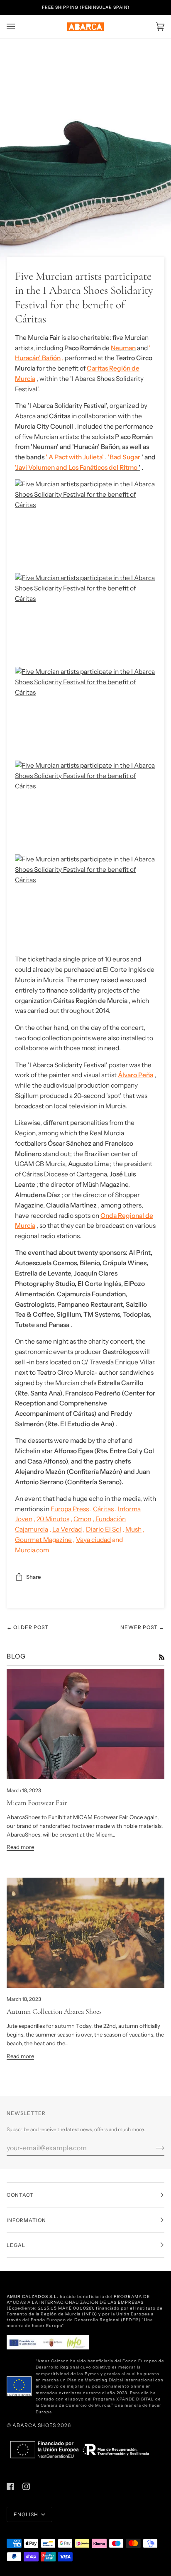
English (27, 2514)
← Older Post (28, 1627)
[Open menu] (19, 27)
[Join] (153, 2148)
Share (33, 1577)
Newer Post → (142, 1627)
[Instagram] (26, 2486)
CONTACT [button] (20, 2195)
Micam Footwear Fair (37, 1803)
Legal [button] (16, 2245)
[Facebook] (10, 2486)
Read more (20, 1847)
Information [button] (26, 2220)
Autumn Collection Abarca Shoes (54, 2011)
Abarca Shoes (34, 2425)
